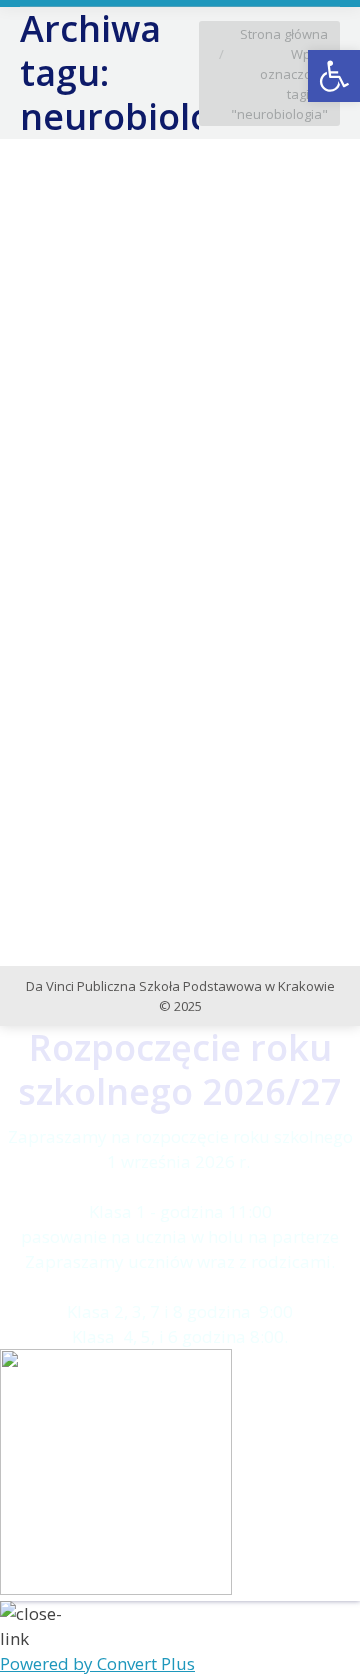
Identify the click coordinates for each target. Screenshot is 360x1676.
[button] (334, 76)
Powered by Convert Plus (97, 1663)
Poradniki (74, 481)
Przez (205, 481)
